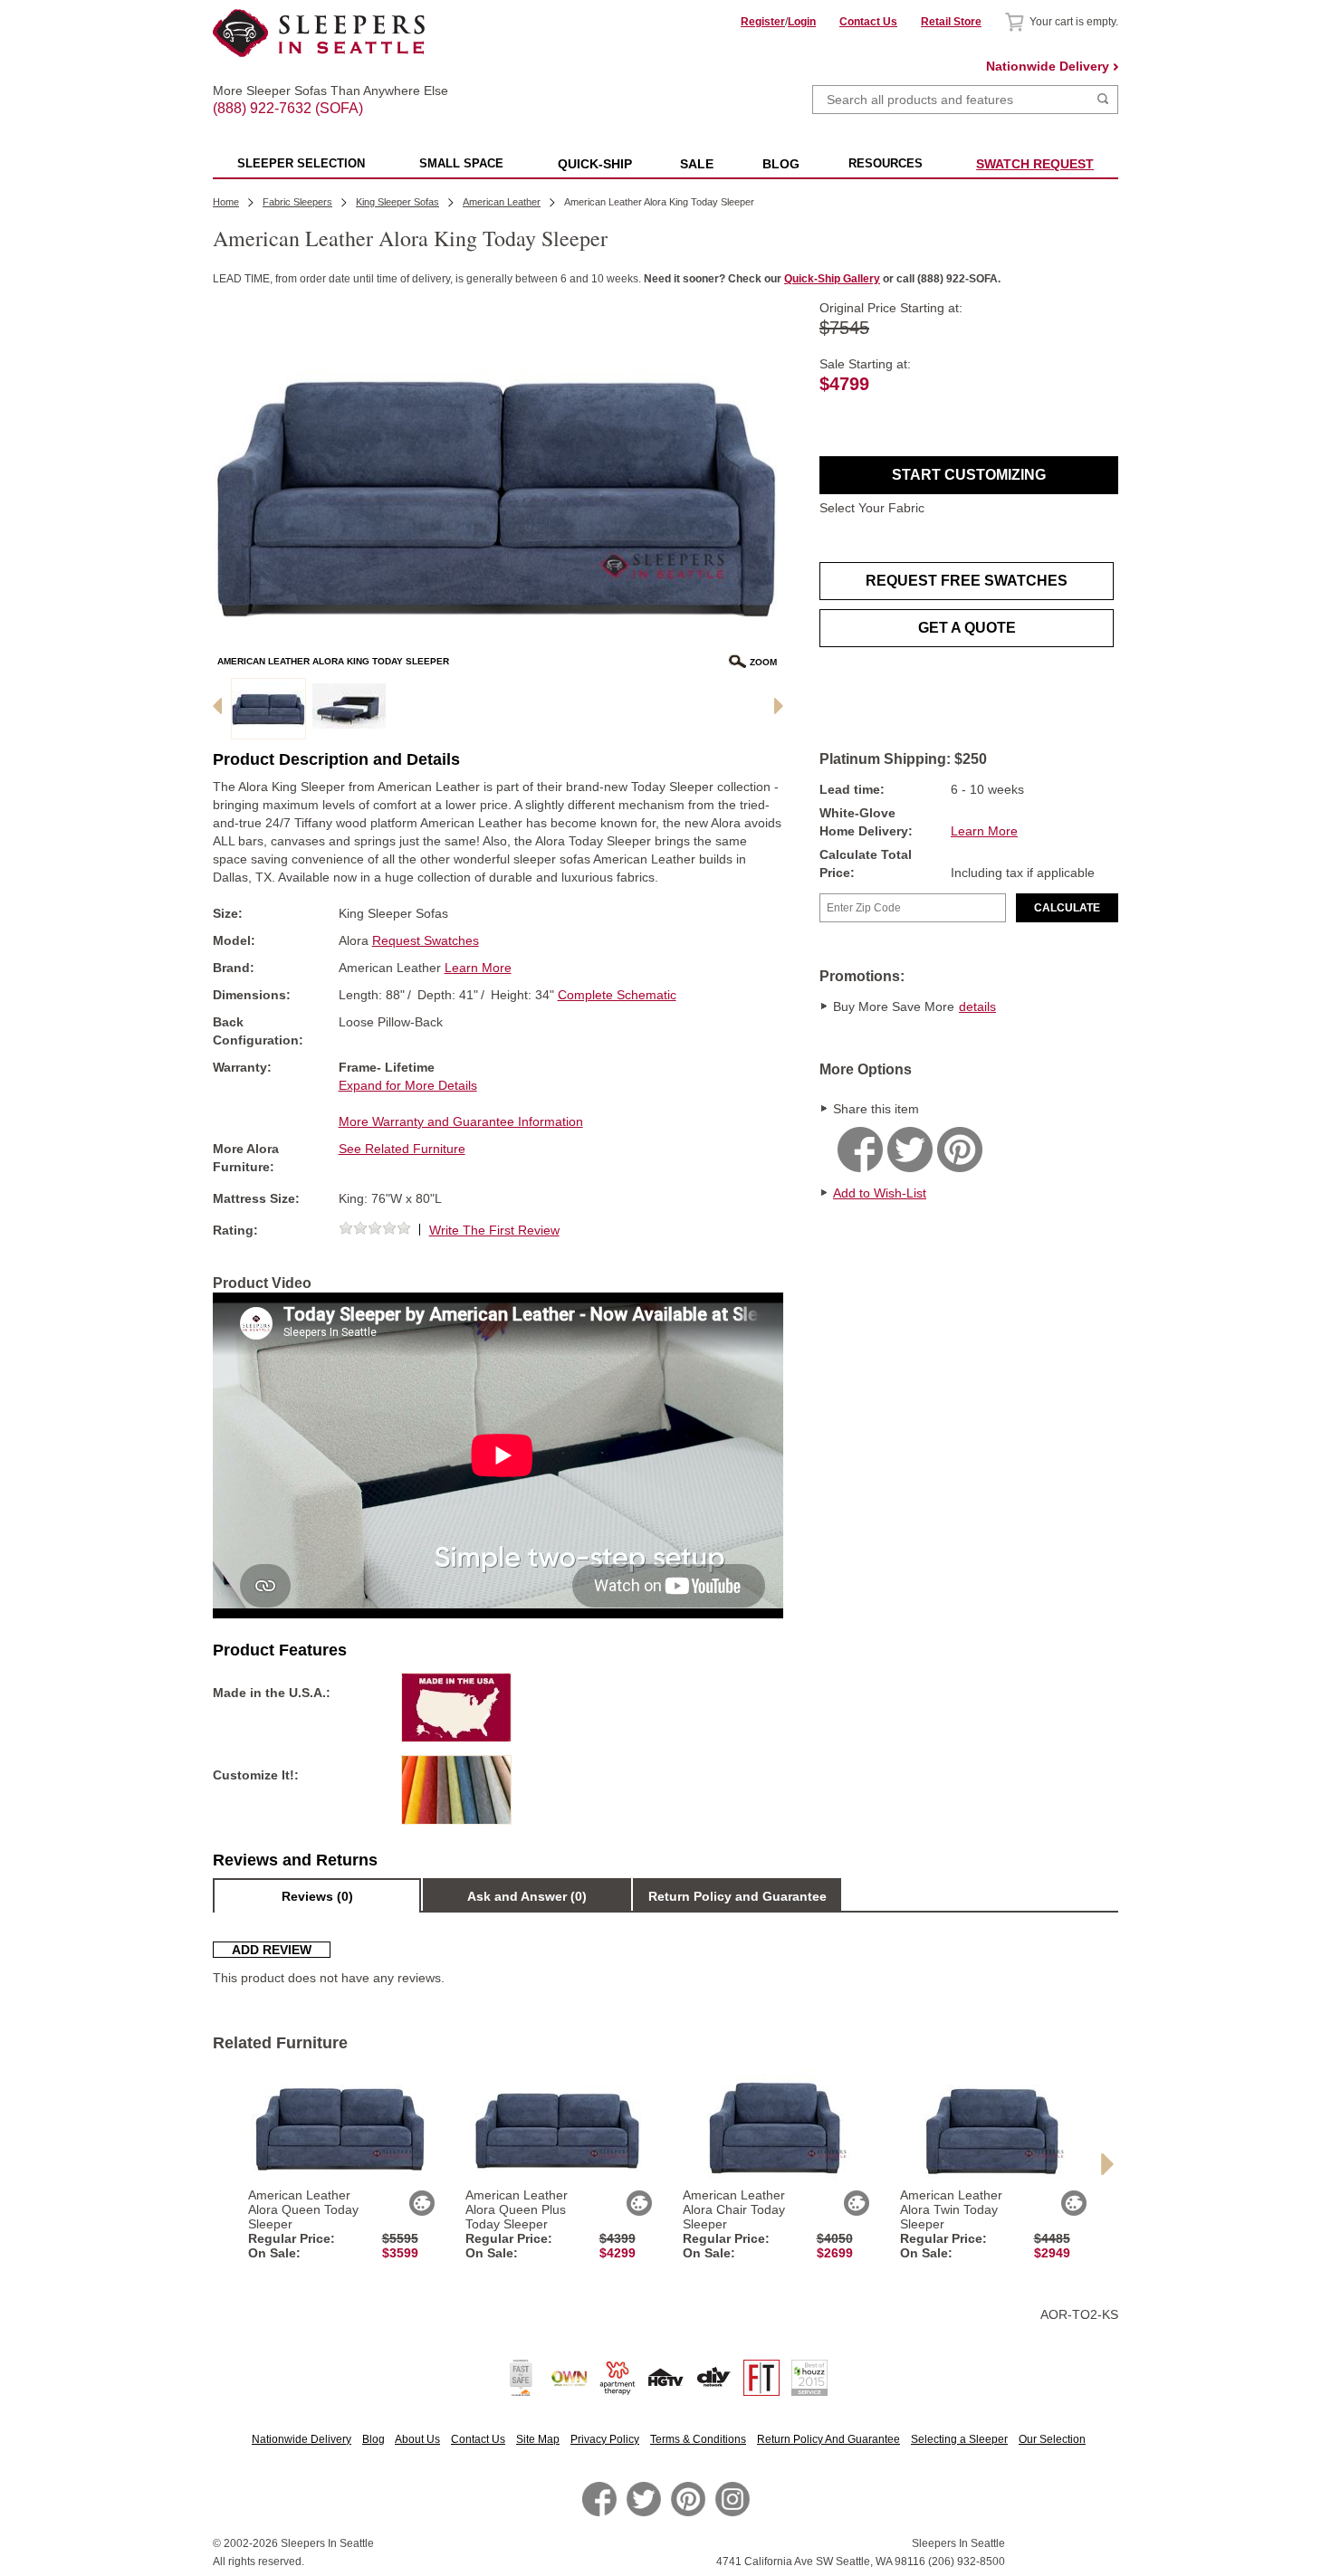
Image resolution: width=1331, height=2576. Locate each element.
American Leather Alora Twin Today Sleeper (951, 2209)
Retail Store (951, 22)
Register (763, 22)
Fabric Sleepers (297, 202)
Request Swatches (426, 940)
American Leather (502, 202)
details (977, 1007)
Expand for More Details (408, 1085)
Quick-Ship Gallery (832, 279)
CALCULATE (1067, 908)
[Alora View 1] (349, 709)
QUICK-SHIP (595, 164)
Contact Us (868, 22)
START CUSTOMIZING (969, 475)
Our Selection (1052, 2439)
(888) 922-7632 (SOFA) (319, 92)
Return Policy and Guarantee (737, 1896)
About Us (417, 2439)
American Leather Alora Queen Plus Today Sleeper (517, 2209)
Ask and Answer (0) (527, 1896)
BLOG (781, 164)
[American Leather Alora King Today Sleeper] (268, 709)
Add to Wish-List (880, 1193)
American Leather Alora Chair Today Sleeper (734, 2209)
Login (802, 22)
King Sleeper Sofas (397, 202)
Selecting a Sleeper (959, 2439)
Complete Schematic (617, 995)
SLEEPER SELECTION (301, 163)
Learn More (984, 831)
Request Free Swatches (967, 581)
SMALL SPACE (461, 163)
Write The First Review (494, 1230)
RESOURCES (886, 163)
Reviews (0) (317, 1896)
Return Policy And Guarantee (828, 2439)
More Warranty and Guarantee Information (461, 1121)
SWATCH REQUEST (1035, 164)
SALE (697, 164)
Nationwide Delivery (1048, 66)
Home (226, 202)
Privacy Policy (605, 2439)
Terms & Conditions (698, 2439)
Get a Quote (967, 628)
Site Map (538, 2439)
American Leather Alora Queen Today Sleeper (303, 2209)
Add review (272, 1950)
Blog (373, 2439)
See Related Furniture (402, 1149)
